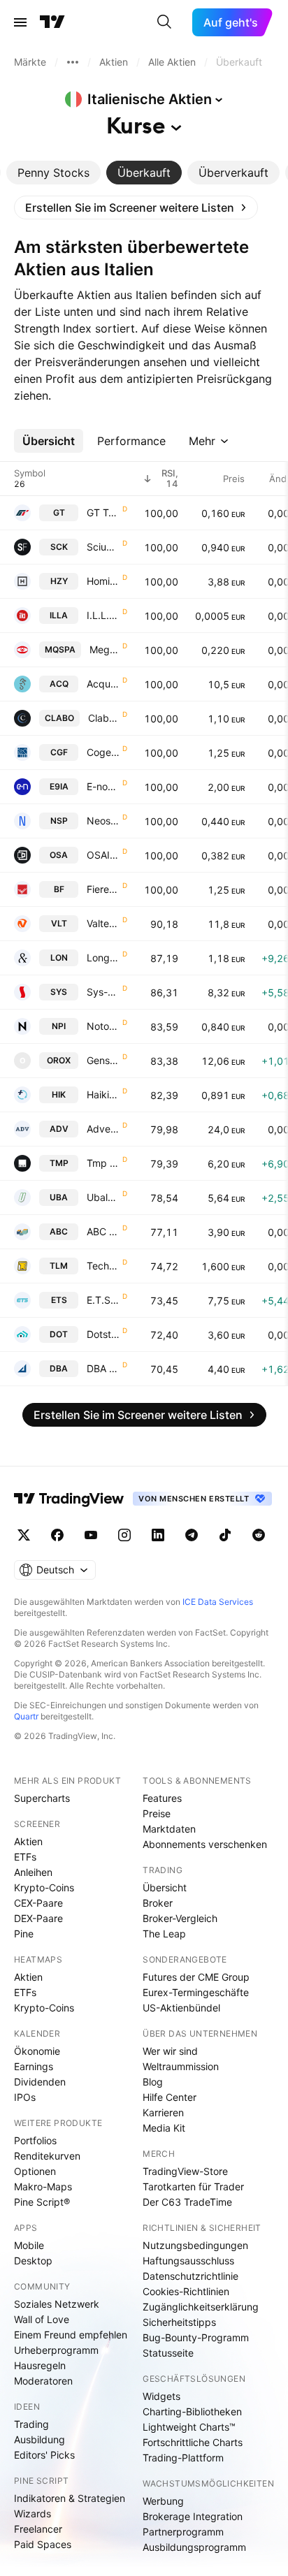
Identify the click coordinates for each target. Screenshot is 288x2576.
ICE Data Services (218, 1602)
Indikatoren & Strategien (70, 2498)
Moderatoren (43, 2381)
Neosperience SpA (103, 821)
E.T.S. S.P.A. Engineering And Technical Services (103, 1300)
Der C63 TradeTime (187, 2202)
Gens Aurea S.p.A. (103, 1060)
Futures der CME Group (196, 1977)
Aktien (28, 1841)
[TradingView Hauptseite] (52, 22)
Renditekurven (47, 2156)
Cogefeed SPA (103, 752)
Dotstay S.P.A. (103, 1334)
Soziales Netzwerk (57, 2304)
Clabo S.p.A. (104, 718)
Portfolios (35, 2140)
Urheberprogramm (56, 2350)
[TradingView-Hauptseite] (69, 1499)
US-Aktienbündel (181, 2008)
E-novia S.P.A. (103, 786)
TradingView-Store (185, 2171)
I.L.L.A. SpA (103, 615)
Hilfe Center (170, 2097)
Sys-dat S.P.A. (103, 992)
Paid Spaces (43, 2544)
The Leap (164, 1934)
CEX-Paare (38, 1903)
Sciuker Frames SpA (103, 547)
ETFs (25, 1857)
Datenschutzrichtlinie (190, 2276)
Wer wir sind (170, 2051)
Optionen (35, 2171)
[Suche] (164, 22)
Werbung (163, 2501)
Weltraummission (181, 2066)
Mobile (29, 2245)
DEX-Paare (38, 1918)
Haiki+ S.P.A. (103, 1094)
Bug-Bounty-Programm (196, 2337)
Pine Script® (42, 2202)
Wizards (33, 2513)
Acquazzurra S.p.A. (103, 684)
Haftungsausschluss (188, 2261)
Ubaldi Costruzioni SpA (103, 1197)
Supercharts (42, 1798)
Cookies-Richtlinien (186, 2291)
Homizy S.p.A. (103, 581)
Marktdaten (169, 1829)
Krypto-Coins (44, 1887)
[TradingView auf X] (24, 1535)
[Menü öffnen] (20, 22)
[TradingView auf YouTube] (91, 1535)
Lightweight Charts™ (189, 2427)
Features (162, 1798)
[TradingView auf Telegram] (192, 1535)
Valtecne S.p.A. (103, 923)
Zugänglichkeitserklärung (201, 2307)
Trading (31, 2424)
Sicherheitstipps (179, 2322)
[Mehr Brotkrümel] (73, 62)
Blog (153, 2082)
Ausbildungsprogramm (194, 2547)
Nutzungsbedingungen (195, 2245)
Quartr (26, 1716)
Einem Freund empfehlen (71, 2335)
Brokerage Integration (193, 2516)
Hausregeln (40, 2365)
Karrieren (163, 2112)
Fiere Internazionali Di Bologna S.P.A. (103, 889)
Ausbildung (39, 2439)
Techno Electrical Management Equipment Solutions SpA (103, 1266)
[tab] (53, 173)
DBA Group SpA (103, 1368)
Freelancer (38, 2529)
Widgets (161, 2396)
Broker (158, 1903)
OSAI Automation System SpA (103, 855)
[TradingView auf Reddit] (259, 1535)
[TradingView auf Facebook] (57, 1535)
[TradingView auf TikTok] (225, 1535)
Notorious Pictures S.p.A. (103, 1026)
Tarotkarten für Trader (193, 2186)
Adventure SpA (103, 1129)
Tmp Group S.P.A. (103, 1163)
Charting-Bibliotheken (192, 2411)
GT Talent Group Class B (103, 512)
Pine (24, 1934)
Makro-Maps (43, 2186)
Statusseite (168, 2353)
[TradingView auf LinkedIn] (158, 1535)
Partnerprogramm (183, 2532)
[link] (136, 208)
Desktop (33, 2261)
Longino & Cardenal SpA (103, 958)
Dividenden (40, 2082)
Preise (157, 1813)
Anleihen (33, 1872)
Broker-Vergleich (180, 1918)
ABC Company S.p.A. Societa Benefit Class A (103, 1231)
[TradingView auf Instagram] (124, 1535)
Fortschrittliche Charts (193, 2442)
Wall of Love (42, 2319)
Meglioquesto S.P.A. (105, 649)
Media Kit (164, 2128)
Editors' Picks (44, 2455)
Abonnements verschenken (205, 1844)
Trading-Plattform (183, 2458)
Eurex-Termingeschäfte (196, 1992)
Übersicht (165, 1887)
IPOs (25, 2097)
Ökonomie (37, 2051)
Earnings (34, 2066)
